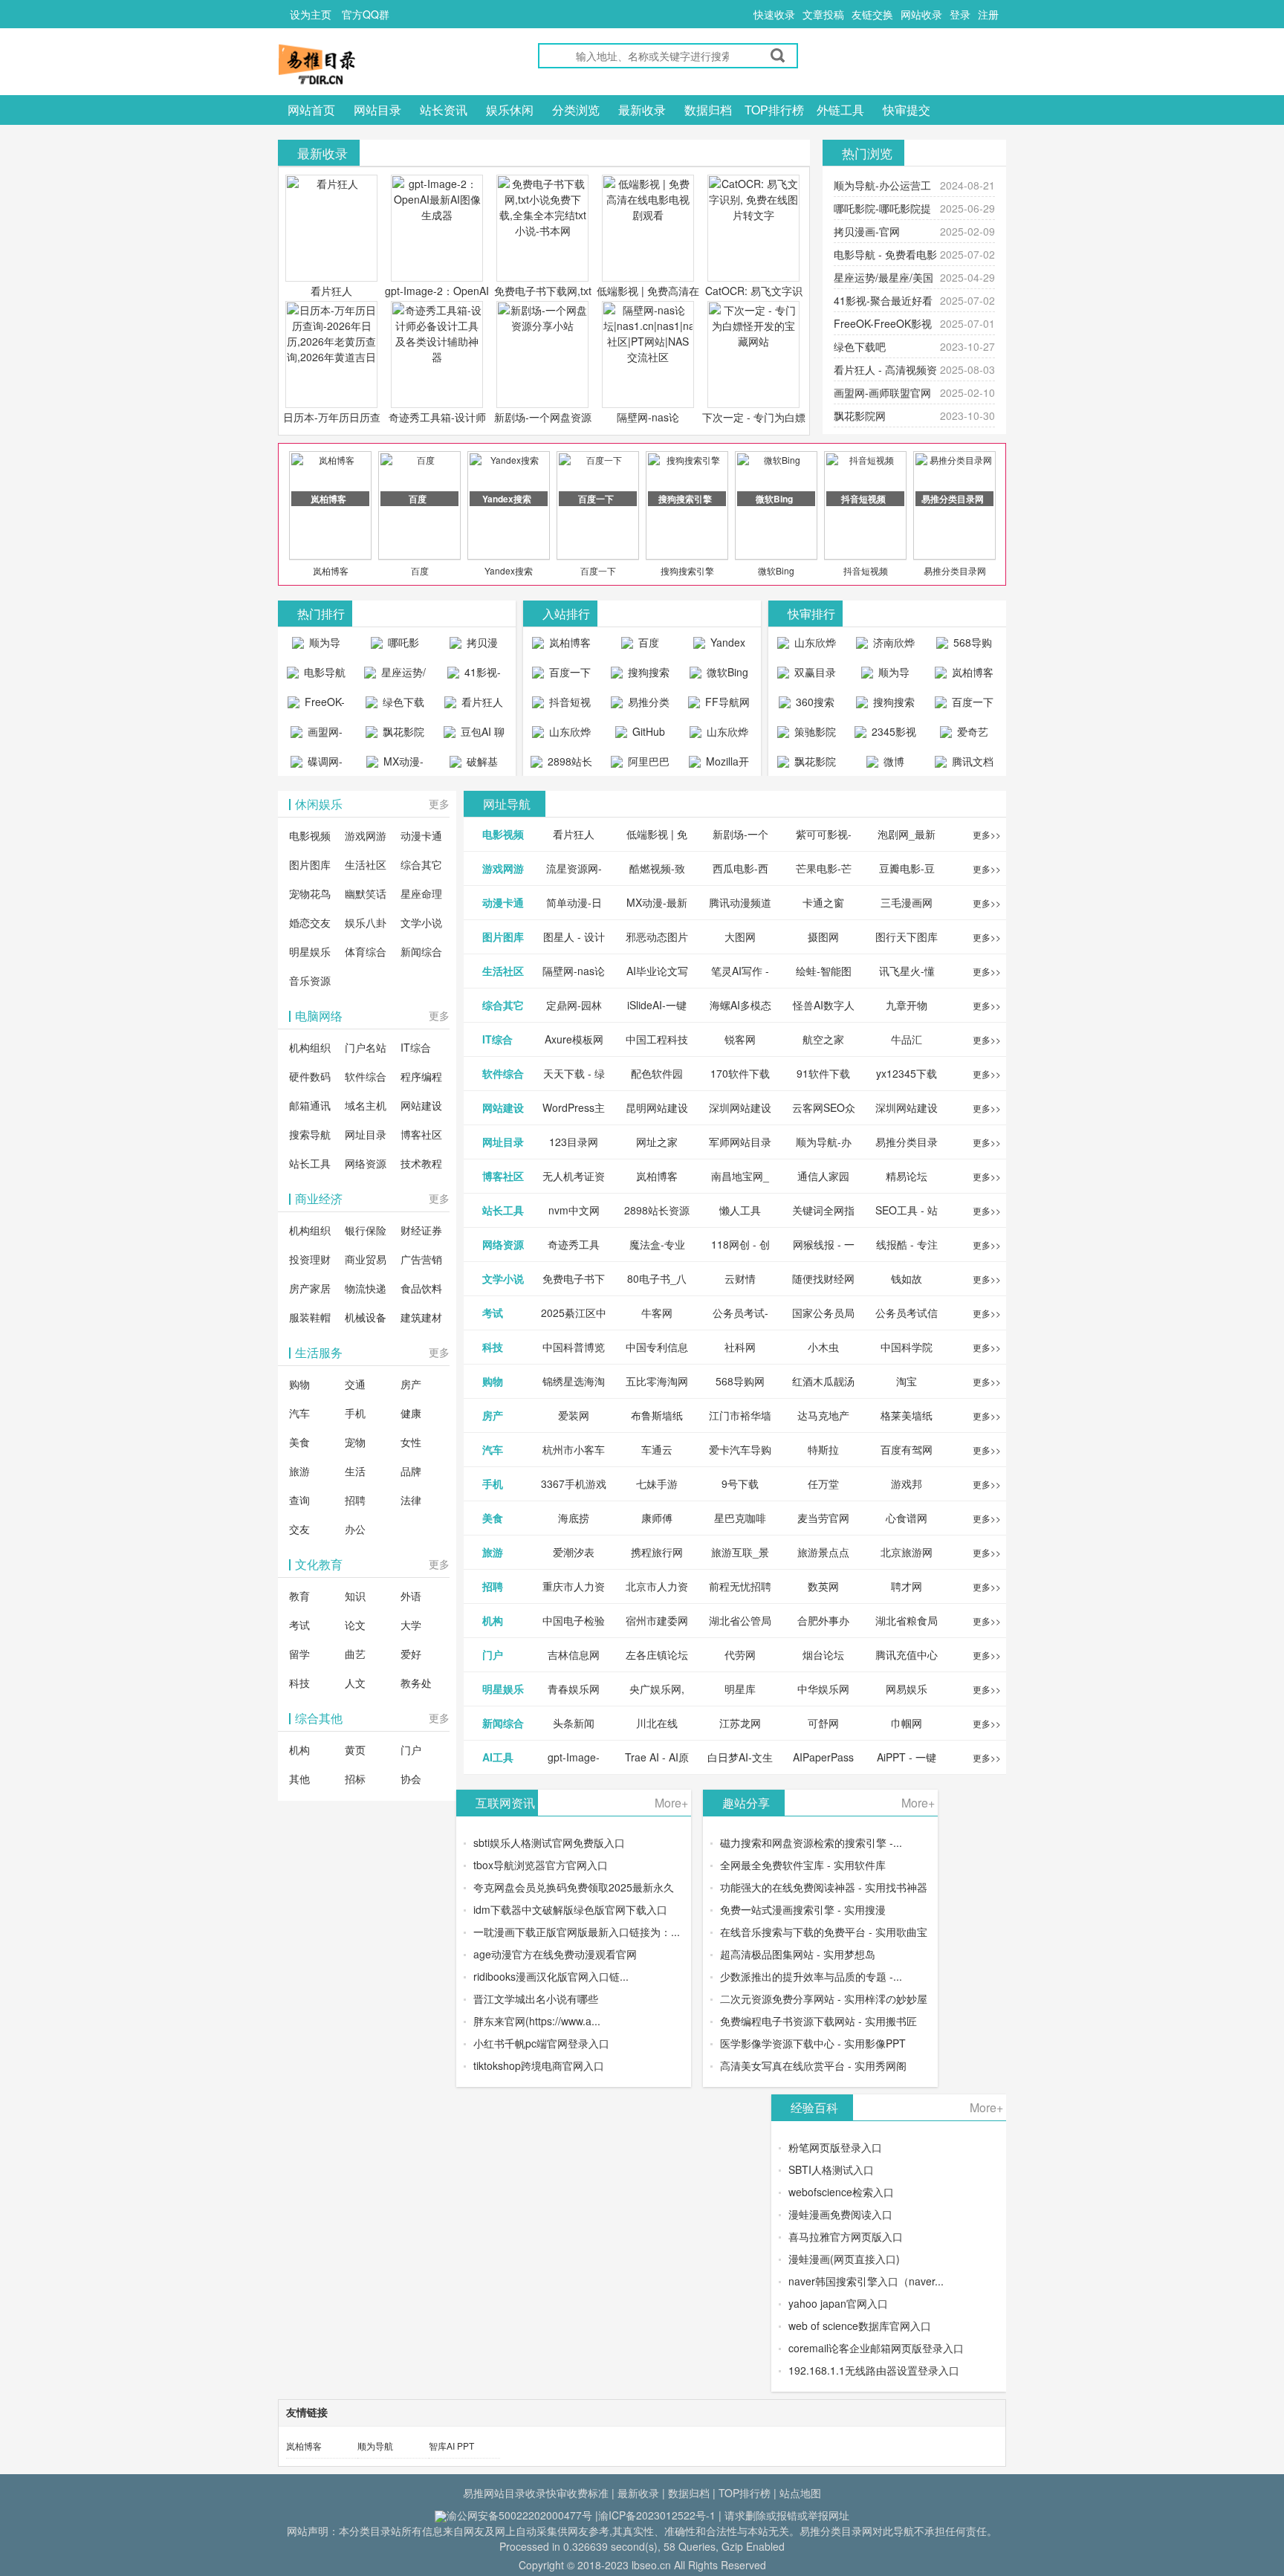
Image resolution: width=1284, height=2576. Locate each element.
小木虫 (823, 1347)
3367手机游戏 (574, 1483)
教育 (299, 1596)
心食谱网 (907, 1518)
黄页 (355, 1750)
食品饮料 (421, 1288)
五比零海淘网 (657, 1381)
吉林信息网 (574, 1654)
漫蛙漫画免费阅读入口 (840, 2214)
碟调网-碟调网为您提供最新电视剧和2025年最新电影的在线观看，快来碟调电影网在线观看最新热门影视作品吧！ (317, 765)
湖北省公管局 (740, 1620)
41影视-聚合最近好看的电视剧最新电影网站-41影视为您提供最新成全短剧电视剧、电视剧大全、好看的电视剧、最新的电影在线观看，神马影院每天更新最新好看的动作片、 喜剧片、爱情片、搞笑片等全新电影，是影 (474, 676)
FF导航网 (726, 702)
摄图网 (823, 936)
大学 (411, 1625)
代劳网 (740, 1654)
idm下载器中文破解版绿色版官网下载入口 (570, 1909)
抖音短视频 (866, 570)
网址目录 (366, 1134)
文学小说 (421, 922)
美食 (299, 1442)
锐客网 (740, 1039)
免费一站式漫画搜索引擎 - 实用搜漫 (803, 1909)
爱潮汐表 (574, 1552)
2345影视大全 (892, 735)
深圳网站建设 (740, 1107)
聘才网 (907, 1586)
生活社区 (366, 864)
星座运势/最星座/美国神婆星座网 (397, 676)
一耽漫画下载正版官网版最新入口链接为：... (577, 1932)
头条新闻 (574, 1723)
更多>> (987, 834)
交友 (299, 1529)
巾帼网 (907, 1723)
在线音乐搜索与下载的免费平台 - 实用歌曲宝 (824, 1932)
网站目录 (377, 110)
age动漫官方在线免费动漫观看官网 (555, 1954)
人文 (355, 1683)
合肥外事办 (823, 1620)
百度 (420, 570)
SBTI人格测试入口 (831, 2169)
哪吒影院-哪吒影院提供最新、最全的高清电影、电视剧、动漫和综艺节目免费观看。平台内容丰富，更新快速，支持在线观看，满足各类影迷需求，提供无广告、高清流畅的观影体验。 (395, 646)
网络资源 (366, 1163)
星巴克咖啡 (740, 1518)
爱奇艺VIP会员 (967, 735)
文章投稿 (823, 14)
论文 (355, 1625)
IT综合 (416, 1047)
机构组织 (310, 1047)
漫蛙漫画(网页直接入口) (844, 2259)
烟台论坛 (823, 1654)
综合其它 (421, 864)
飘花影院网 (860, 415)
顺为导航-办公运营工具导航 (316, 646)
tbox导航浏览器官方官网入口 (541, 1865)
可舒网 (823, 1723)
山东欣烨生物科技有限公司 (721, 735)
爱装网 (574, 1415)
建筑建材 (421, 1317)
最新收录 (642, 110)
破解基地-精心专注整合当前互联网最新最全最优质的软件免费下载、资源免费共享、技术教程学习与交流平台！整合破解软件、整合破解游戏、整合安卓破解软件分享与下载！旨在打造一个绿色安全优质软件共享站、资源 (474, 765)
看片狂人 (331, 291)
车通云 (657, 1449)
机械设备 (366, 1317)
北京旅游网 (907, 1552)
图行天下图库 (907, 936)
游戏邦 (907, 1483)
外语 (411, 1596)
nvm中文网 (574, 1210)
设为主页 (311, 14)
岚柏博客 (331, 570)
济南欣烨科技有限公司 (888, 646)
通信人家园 (823, 1176)
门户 (411, 1750)
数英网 (823, 1586)
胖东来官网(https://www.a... (537, 2021)
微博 (892, 761)
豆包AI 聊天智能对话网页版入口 (476, 735)
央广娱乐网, (657, 1689)
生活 (355, 1471)
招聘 (355, 1500)
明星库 (740, 1689)
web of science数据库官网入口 (860, 2326)
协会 (411, 1779)
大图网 (740, 936)
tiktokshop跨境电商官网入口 (539, 2065)
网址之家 (657, 1142)
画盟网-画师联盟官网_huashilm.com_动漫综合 (320, 735)
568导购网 (971, 646)
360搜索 (814, 702)
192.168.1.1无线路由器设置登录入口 (874, 2370)
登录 (960, 14)
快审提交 (907, 110)
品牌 (411, 1471)
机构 (299, 1750)
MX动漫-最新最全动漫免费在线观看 (397, 765)
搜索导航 (310, 1134)
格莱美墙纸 (907, 1415)
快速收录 (774, 14)
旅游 (299, 1471)
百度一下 (598, 570)
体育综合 (366, 951)
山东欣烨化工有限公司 (564, 735)
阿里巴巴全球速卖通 (642, 765)
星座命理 (421, 893)
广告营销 (421, 1259)
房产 (411, 1384)
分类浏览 (576, 110)
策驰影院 (814, 731)
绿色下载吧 (860, 346)
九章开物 (907, 1005)
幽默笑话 (366, 893)
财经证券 (421, 1230)
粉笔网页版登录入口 (835, 2147)
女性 (411, 1442)
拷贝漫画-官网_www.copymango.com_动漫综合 (477, 646)
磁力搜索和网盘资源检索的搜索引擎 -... (811, 1842)
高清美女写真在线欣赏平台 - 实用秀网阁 (813, 2065)
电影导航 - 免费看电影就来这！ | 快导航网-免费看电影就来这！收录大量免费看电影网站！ (317, 676)
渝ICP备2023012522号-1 (657, 2515)
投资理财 (310, 1259)
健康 (411, 1413)
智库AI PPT (451, 2446)
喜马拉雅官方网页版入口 (846, 2236)
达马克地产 (823, 1415)
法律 (411, 1500)
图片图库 (310, 864)
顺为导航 (375, 2446)
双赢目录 (814, 672)
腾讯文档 (971, 761)
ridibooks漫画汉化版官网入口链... (551, 1976)
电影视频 (310, 835)
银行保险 (366, 1230)
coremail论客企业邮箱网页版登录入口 (876, 2348)
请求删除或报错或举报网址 (787, 2515)
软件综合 (366, 1076)
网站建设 (421, 1105)
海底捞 (574, 1518)
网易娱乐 (907, 1689)
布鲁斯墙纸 (657, 1415)
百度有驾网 (907, 1449)
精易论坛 (907, 1176)
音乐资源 (310, 980)
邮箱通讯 (310, 1105)
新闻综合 (421, 951)
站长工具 (310, 1163)
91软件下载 (823, 1073)
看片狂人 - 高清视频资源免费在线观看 (474, 705)
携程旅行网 (657, 1552)
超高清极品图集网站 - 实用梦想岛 (798, 1954)
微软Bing (776, 570)
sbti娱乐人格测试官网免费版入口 (549, 1842)
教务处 (416, 1683)
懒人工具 (740, 1210)
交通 (355, 1384)
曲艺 (355, 1654)
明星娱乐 (310, 951)
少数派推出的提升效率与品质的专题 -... (811, 1976)
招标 (355, 1779)
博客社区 (421, 1134)
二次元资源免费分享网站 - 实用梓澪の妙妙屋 (824, 1999)
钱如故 (907, 1278)
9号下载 (740, 1483)
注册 (988, 14)
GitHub (647, 731)
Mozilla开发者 (726, 765)
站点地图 (800, 2493)
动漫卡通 (421, 835)
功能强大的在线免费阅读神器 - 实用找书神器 (824, 1887)
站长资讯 (444, 110)
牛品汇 (907, 1039)
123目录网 (574, 1142)
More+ (671, 1803)
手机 (355, 1413)
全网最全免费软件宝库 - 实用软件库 (803, 1865)
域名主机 (366, 1105)
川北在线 (657, 1723)
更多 (439, 803)
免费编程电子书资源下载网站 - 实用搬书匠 (818, 2021)
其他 (299, 1779)
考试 (299, 1625)
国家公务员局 (823, 1313)
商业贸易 (366, 1259)
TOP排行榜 (774, 110)
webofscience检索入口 (841, 2192)
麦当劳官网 (823, 1518)
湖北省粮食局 (907, 1620)
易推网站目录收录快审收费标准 (536, 2493)
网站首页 (311, 110)
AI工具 (498, 1757)
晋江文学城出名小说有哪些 (536, 1999)
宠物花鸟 (310, 893)
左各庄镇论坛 (657, 1654)
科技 (299, 1683)
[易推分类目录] (352, 64)
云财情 (740, 1278)
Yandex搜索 (509, 570)
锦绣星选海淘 (574, 1381)
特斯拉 (823, 1449)
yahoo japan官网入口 (838, 2303)
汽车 (299, 1413)
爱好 (411, 1654)
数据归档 (708, 110)
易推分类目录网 (955, 570)
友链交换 (872, 14)
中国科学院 (907, 1347)
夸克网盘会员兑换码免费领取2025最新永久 (574, 1887)
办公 (355, 1529)
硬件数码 (310, 1076)
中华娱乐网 (823, 1689)
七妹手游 (657, 1483)
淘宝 (907, 1381)
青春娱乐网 (574, 1689)
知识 (355, 1596)
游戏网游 (366, 835)
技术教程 (421, 1163)
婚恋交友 (310, 922)
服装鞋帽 (310, 1317)
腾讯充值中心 (907, 1654)
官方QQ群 (366, 14)
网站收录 (921, 14)
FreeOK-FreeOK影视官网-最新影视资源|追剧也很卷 (317, 705)
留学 (299, 1654)
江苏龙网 (740, 1723)
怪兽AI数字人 (824, 1005)
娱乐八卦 (366, 922)
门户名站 (366, 1047)
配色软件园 (657, 1073)
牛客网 (657, 1313)
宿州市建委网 (657, 1620)
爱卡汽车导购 (740, 1449)
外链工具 (840, 110)
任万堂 (823, 1483)
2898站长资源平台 (567, 765)
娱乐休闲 (510, 110)
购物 (299, 1384)
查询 (299, 1500)
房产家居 (310, 1288)
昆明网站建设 (657, 1107)
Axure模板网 (574, 1039)
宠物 (355, 1442)
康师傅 (657, 1518)
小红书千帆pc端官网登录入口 (541, 2043)
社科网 (740, 1347)
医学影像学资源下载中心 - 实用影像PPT (813, 2043)
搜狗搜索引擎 (687, 570)
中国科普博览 (574, 1347)
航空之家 (823, 1039)
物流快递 (366, 1288)
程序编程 (421, 1076)
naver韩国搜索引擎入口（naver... (866, 2281)
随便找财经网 (823, 1278)
